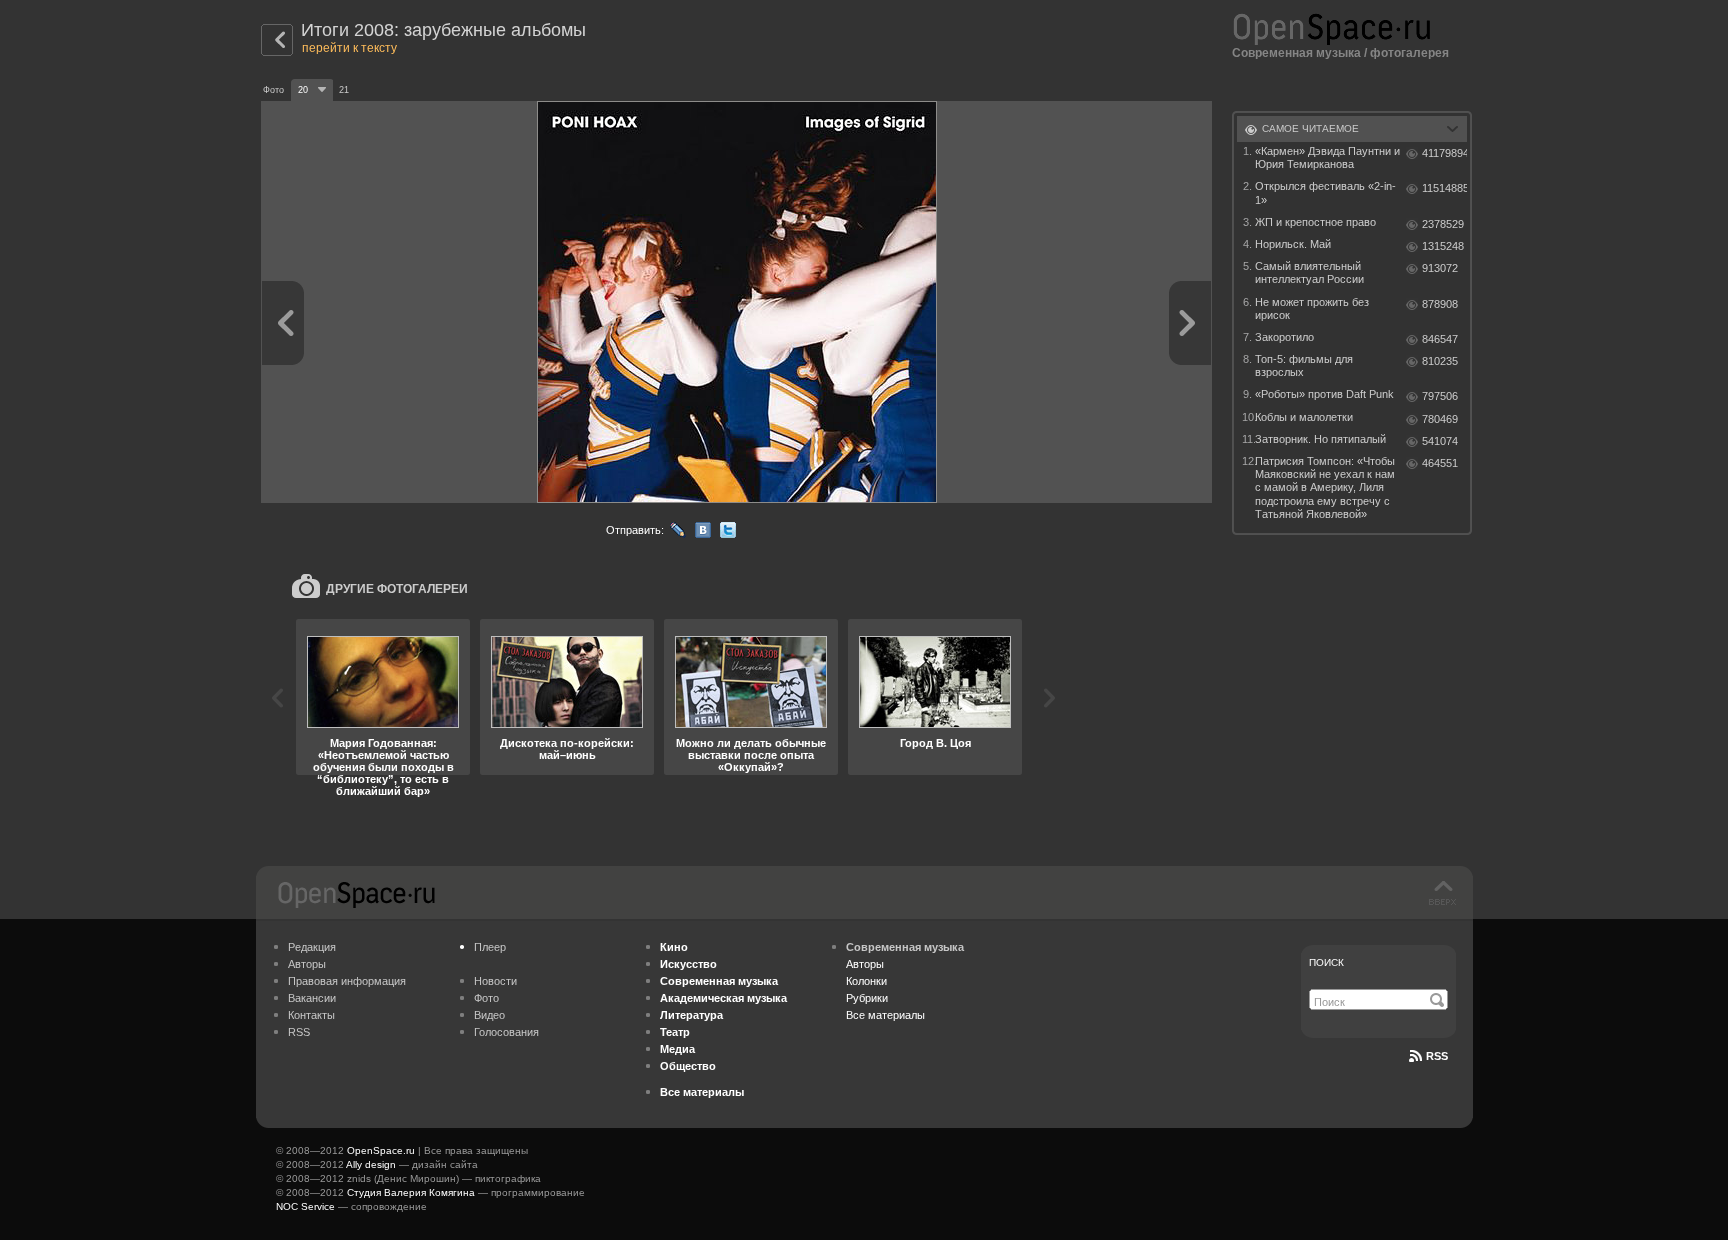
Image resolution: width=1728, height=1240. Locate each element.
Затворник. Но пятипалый (1320, 439)
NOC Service (305, 1206)
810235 (1440, 361)
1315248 (1443, 246)
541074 (1440, 441)
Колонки (866, 981)
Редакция (312, 947)
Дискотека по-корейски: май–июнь (567, 749)
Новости (495, 981)
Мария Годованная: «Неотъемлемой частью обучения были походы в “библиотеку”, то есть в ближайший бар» (383, 767)
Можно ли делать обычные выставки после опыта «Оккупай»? (751, 755)
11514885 (1444, 188)
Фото (486, 998)
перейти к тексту (349, 48)
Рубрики (867, 998)
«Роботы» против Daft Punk (1324, 394)
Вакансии (312, 998)
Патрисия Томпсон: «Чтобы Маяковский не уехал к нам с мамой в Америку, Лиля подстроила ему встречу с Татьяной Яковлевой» (1325, 487)
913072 (1440, 268)
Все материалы (885, 1015)
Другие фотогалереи (397, 589)
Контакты (311, 1015)
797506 (1440, 396)
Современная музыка (1296, 53)
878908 (1440, 304)
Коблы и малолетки (1304, 417)
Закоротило (1284, 337)
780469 (1440, 419)
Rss (1437, 1056)
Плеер (490, 947)
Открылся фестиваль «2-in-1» (1325, 192)
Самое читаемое (1310, 128)
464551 (1440, 463)
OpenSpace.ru (381, 1150)
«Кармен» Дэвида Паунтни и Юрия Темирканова (1327, 157)
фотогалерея (1409, 53)
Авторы (307, 964)
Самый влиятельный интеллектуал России (1309, 272)
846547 (1440, 339)
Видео (489, 1015)
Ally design (371, 1164)
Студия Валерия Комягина (411, 1192)
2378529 (1443, 224)
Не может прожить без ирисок (1312, 308)
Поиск (1326, 962)
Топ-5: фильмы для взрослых (1304, 365)
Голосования (506, 1032)
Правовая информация (347, 981)
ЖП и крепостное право (1315, 222)
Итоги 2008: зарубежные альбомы (443, 30)
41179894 (1444, 153)
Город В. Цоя (935, 743)
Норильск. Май (1293, 244)
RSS (299, 1032)
